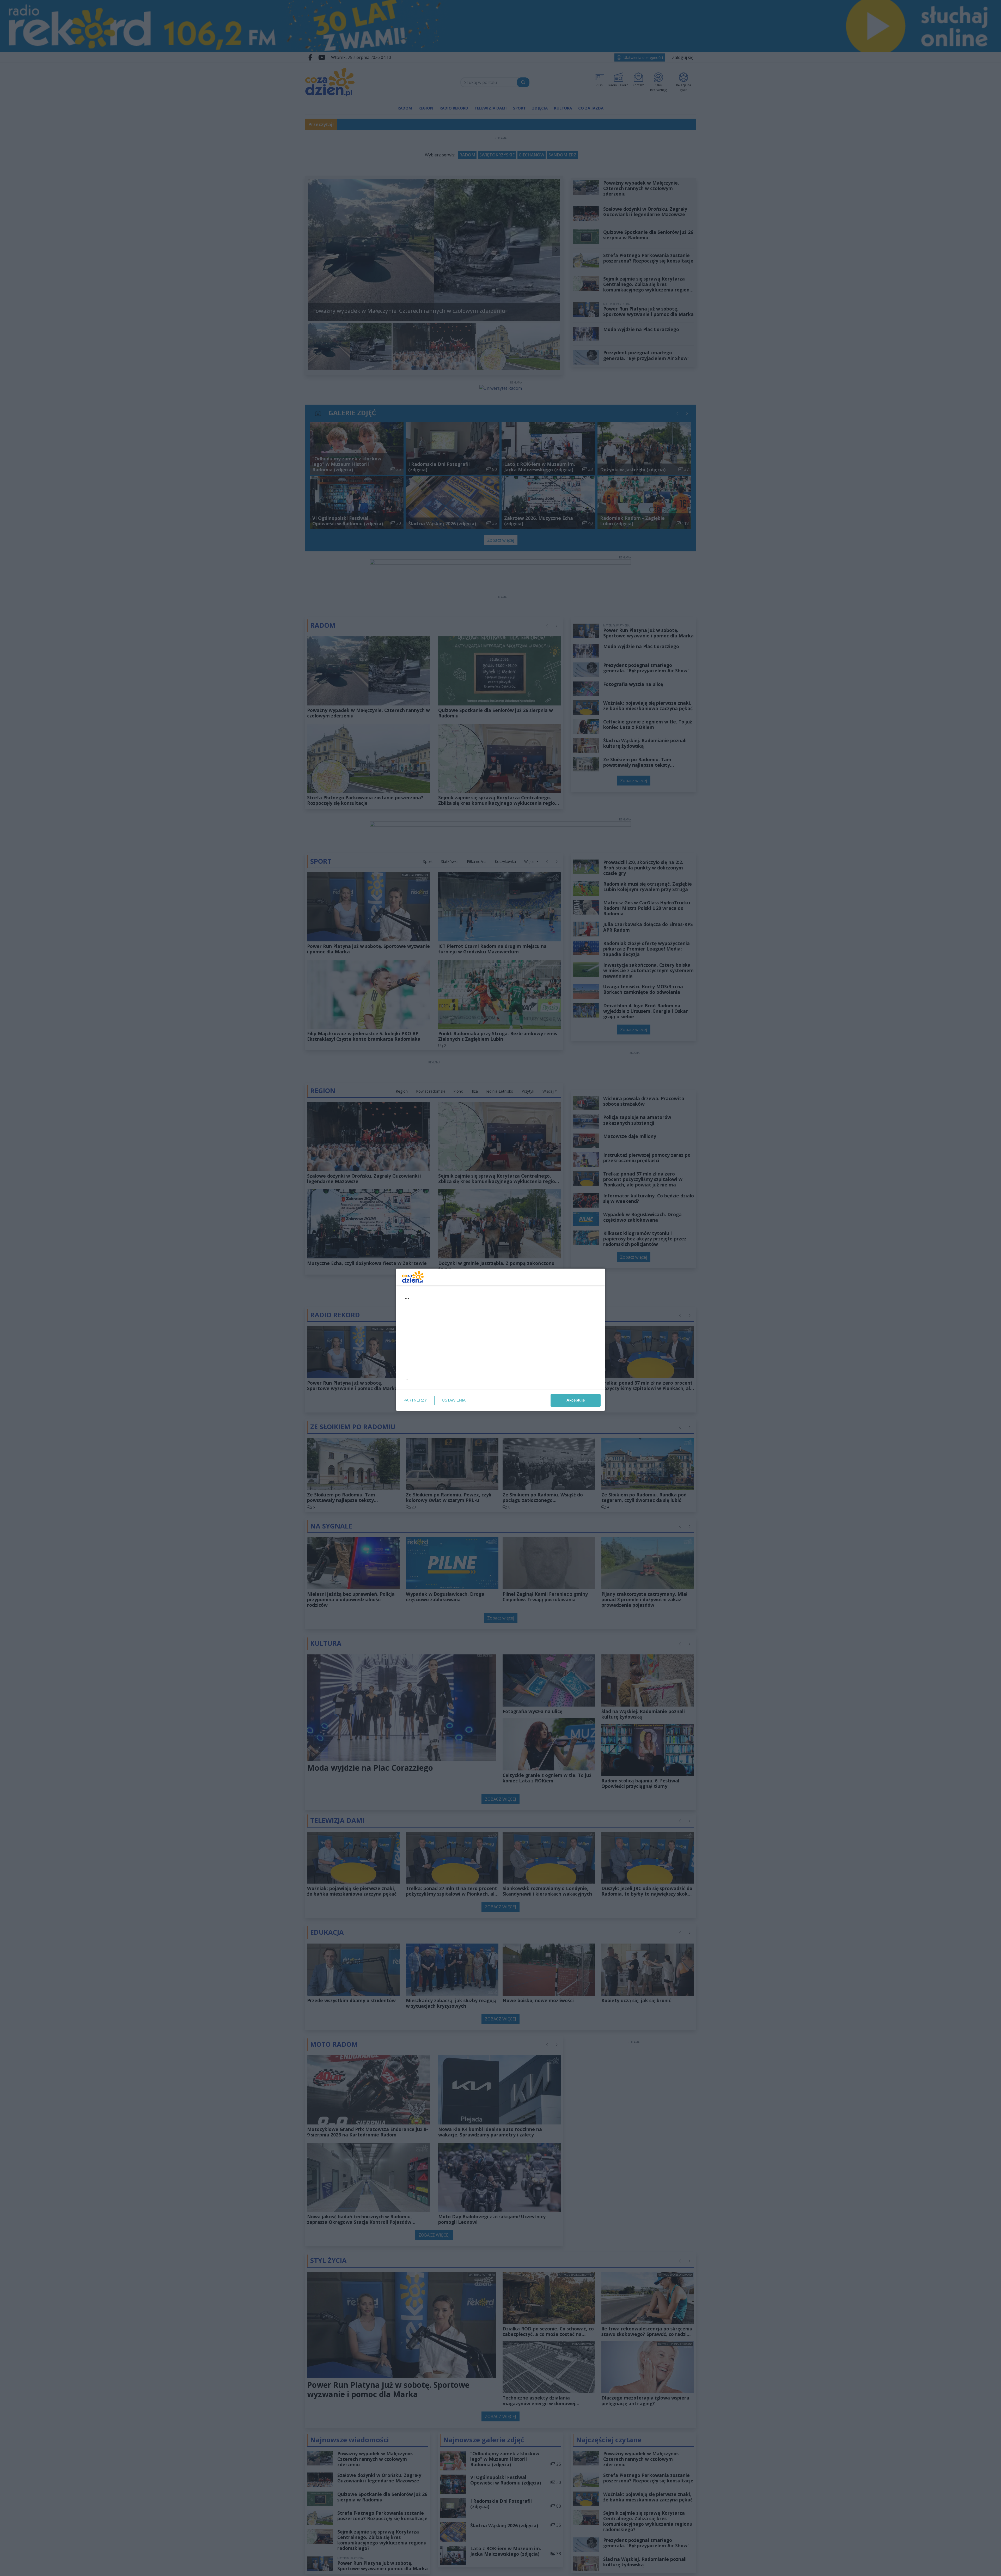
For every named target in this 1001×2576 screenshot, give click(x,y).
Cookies (436, 1385)
